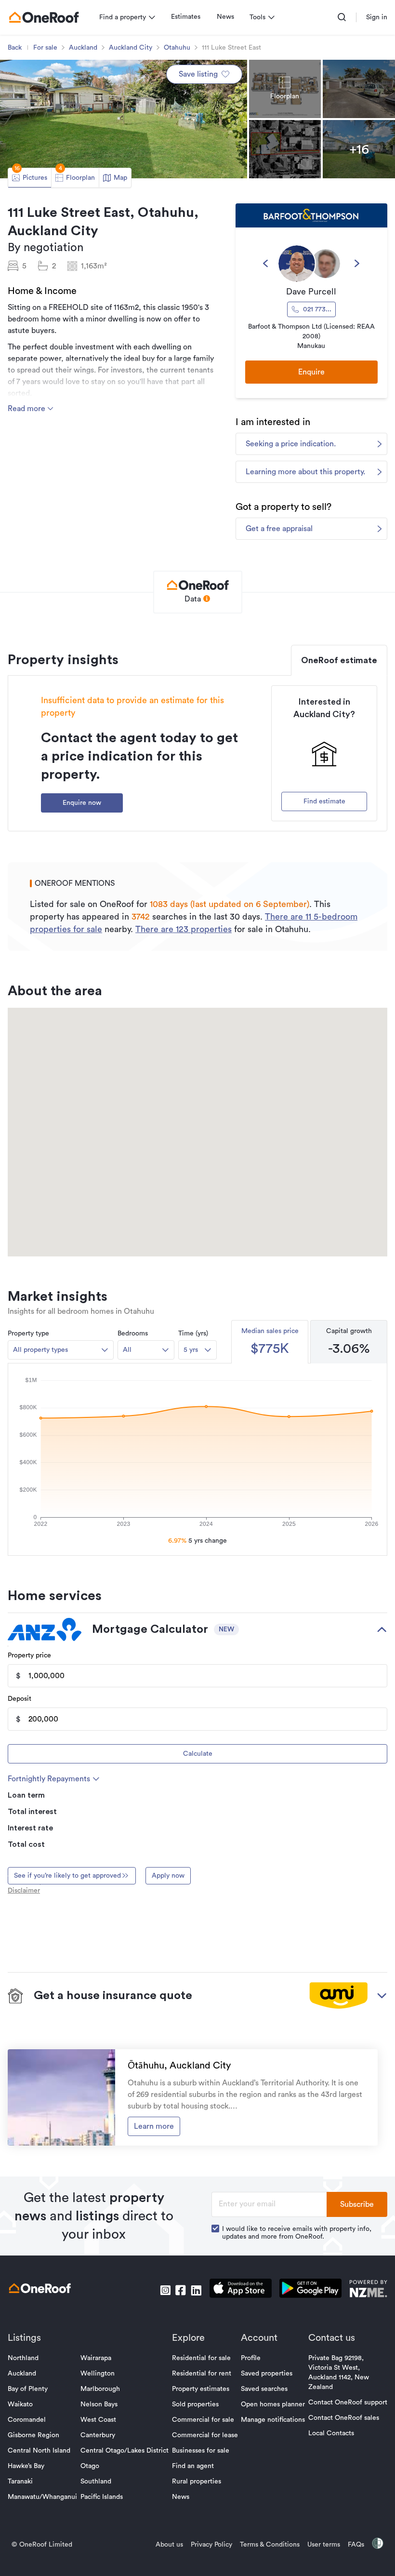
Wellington (98, 2374)
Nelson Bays (99, 2404)
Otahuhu (177, 48)
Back (15, 48)
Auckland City (131, 48)
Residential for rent (202, 2374)
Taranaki (20, 2482)
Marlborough (100, 2389)
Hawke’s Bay (26, 2466)
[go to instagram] (165, 2290)
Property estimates (201, 2389)
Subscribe (357, 2204)
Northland (23, 2358)
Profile (251, 2358)
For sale (45, 48)
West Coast (98, 2420)
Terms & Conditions (270, 2545)
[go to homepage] (44, 17)
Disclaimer (24, 1891)
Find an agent (193, 2466)
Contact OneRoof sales (344, 2418)
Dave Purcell (311, 292)
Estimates (186, 17)
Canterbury (98, 2435)
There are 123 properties (184, 929)
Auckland (83, 48)
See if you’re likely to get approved (67, 1876)
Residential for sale (201, 2358)
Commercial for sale (203, 2420)
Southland (96, 2482)
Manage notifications (273, 2420)
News (225, 17)
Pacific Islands (102, 2497)
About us (169, 2545)
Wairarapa (96, 2358)
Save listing (198, 74)
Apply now (168, 1876)
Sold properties (195, 2404)
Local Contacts (331, 2433)
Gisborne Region (33, 2435)
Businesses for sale (201, 2451)
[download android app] (310, 2290)
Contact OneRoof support (348, 2402)
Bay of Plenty (28, 2389)
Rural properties (197, 2482)
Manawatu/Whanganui (42, 2497)
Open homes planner (273, 2404)
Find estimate (324, 801)
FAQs (356, 2545)
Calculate (198, 1754)
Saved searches (264, 2389)
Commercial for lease (205, 2435)
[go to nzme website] (368, 2290)
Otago (90, 2466)
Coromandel (27, 2420)
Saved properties (267, 2374)
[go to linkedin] (196, 2290)
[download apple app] (241, 2290)
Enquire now (82, 803)
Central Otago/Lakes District (125, 2451)
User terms (324, 2545)
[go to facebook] (181, 2290)
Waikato (20, 2404)
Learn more (154, 2126)
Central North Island (39, 2451)
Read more (27, 409)
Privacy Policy (211, 2545)
